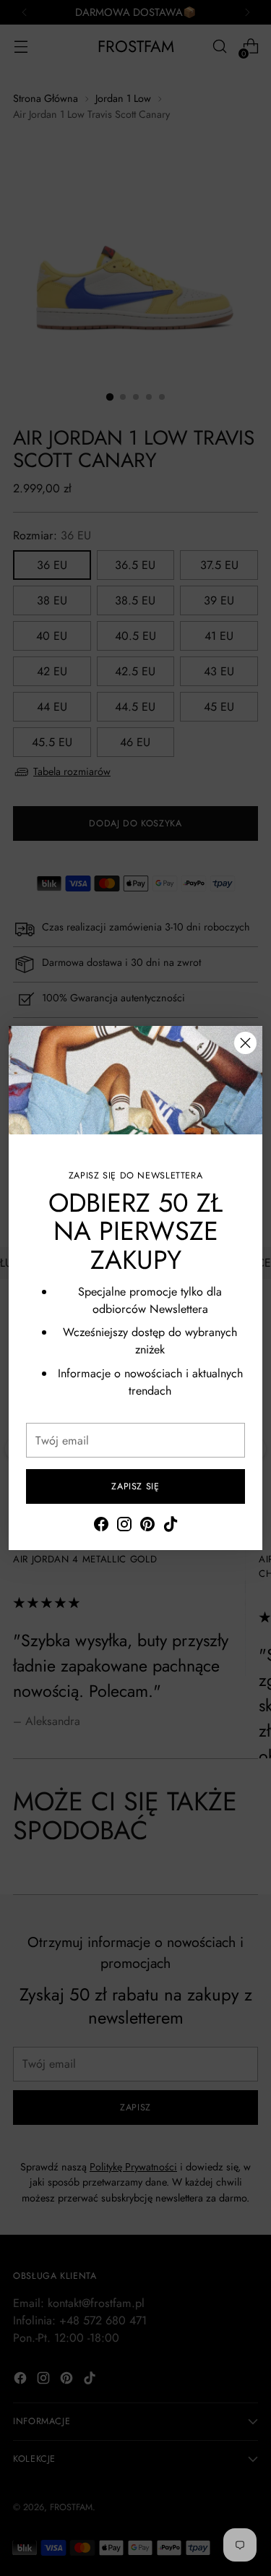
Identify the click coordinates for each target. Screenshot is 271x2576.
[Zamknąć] (245, 1043)
